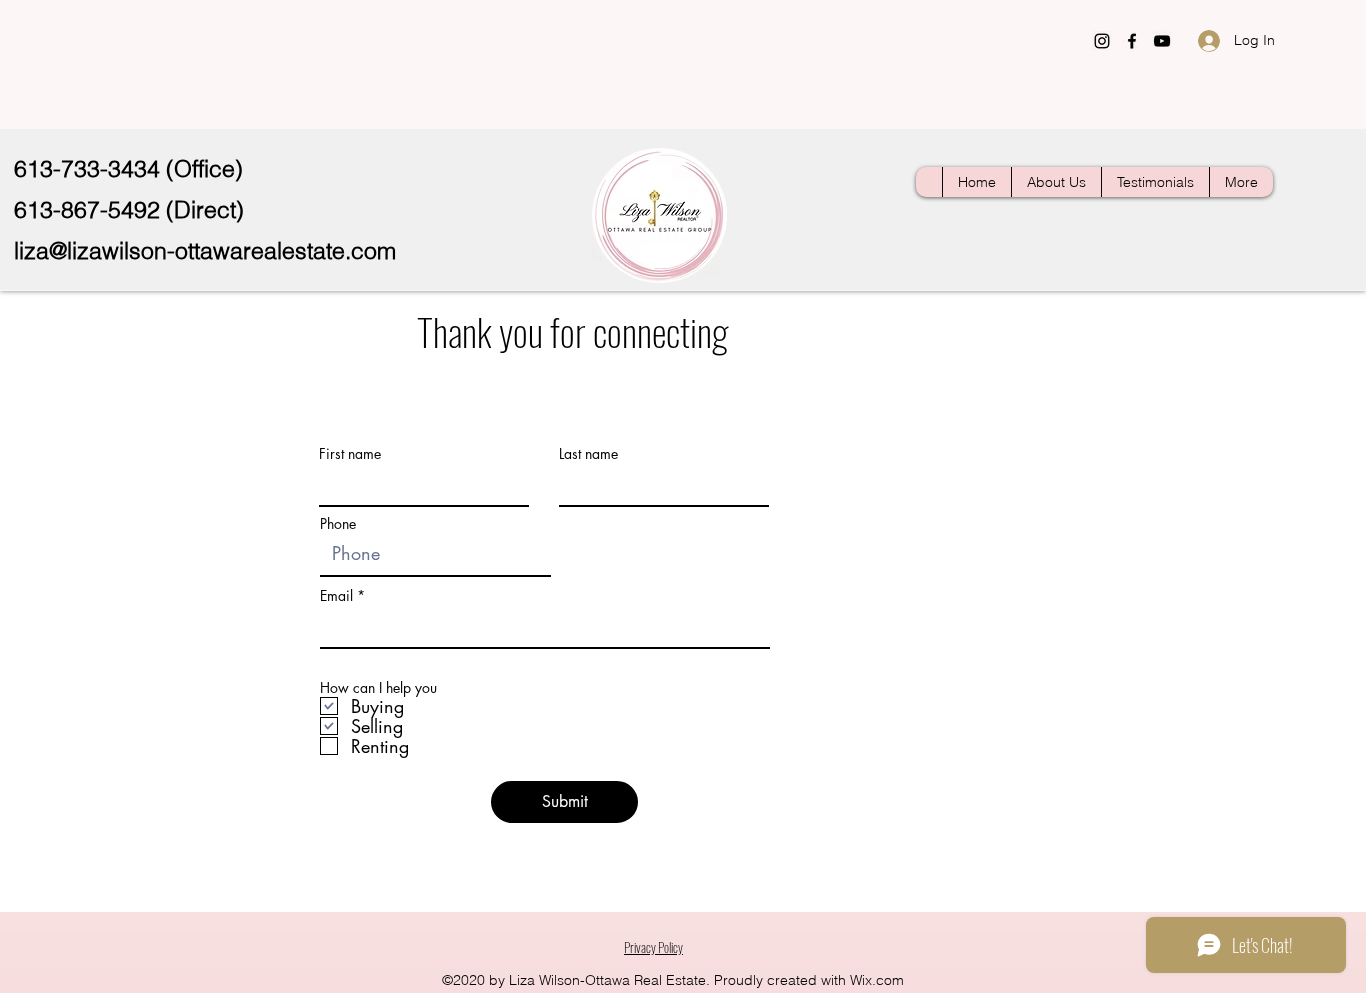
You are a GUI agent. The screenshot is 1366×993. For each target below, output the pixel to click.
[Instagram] (1102, 41)
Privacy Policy (653, 947)
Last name (588, 454)
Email (336, 596)
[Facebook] (1132, 41)
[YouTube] (1162, 41)
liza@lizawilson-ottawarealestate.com (205, 250)
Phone (338, 524)
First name (350, 454)
